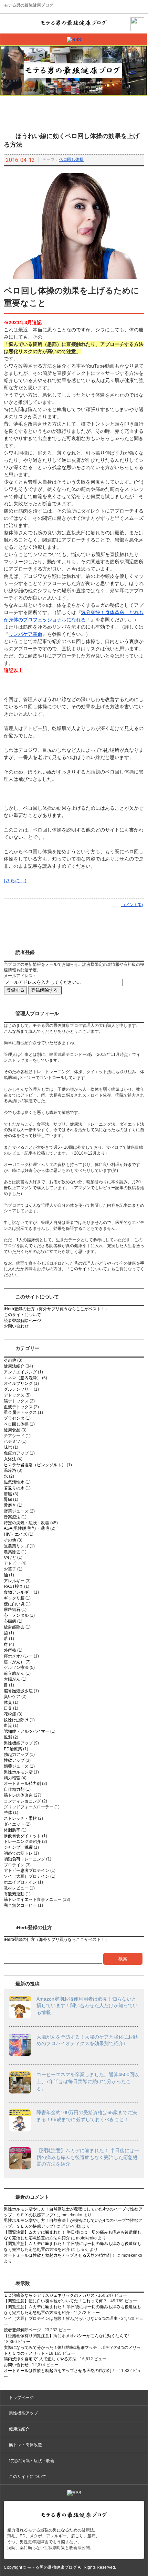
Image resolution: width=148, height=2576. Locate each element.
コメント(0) (132, 905)
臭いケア (12, 1697)
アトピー (12, 1563)
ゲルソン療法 (16, 1668)
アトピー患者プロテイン (27, 1870)
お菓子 (10, 1569)
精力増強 (12, 1778)
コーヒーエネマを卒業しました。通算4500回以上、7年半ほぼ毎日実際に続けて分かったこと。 (88, 2081)
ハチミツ (12, 1441)
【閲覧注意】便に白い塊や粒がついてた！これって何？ (55, 2301)
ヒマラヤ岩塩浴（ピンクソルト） (35, 1465)
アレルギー (14, 1581)
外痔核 (10, 1650)
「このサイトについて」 (88, 1269)
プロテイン (14, 1865)
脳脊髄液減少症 (18, 1691)
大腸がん (12, 1679)
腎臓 (8, 1499)
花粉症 (10, 1714)
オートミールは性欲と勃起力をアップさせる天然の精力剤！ (60, 2255)
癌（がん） (14, 1662)
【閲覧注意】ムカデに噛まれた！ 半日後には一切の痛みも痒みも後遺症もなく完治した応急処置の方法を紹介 (88, 2157)
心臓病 (10, 1621)
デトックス (14, 1395)
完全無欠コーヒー (20, 1905)
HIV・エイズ (15, 1534)
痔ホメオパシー (18, 1656)
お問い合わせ (16, 1326)
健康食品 (12, 1430)
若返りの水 (14, 1488)
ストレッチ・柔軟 (20, 1818)
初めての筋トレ (18, 1853)
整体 (8, 1812)
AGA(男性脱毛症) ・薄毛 (27, 1528)
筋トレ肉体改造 (18, 1795)
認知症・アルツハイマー (27, 1731)
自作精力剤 (14, 1789)
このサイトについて (22, 1315)
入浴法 (10, 1459)
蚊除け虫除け (16, 1720)
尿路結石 (12, 1610)
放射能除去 (14, 1627)
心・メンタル (16, 1615)
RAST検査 (13, 1586)
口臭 (8, 1708)
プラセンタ (14, 1418)
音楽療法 (12, 1517)
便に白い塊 (14, 1604)
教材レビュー (16, 1888)
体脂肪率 (12, 1830)
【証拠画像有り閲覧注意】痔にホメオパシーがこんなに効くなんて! (66, 2336)
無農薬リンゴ (16, 1546)
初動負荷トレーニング (24, 1859)
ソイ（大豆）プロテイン (27, 1876)
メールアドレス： (20, 976)
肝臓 (8, 1494)
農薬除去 (12, 1552)
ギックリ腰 (14, 1598)
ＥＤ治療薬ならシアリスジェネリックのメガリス (49, 2295)
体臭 (8, 1702)
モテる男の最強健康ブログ (29, 5)
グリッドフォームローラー (29, 1807)
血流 (8, 1726)
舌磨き (10, 1505)
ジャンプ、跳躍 (18, 1847)
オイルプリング (18, 1383)
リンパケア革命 (25, 634)
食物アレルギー (18, 1592)
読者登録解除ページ (22, 1321)
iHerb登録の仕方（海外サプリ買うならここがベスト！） (56, 1309)
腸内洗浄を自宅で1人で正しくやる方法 (40, 2359)
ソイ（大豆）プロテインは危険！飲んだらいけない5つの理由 (61, 2319)
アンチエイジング (20, 1372)
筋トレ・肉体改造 (25, 2445)
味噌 (8, 1447)
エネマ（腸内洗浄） (22, 1378)
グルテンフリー (18, 1389)
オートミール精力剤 (22, 1783)
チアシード (14, 1436)
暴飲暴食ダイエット (22, 1836)
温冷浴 (10, 1470)
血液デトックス (18, 1407)
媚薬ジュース (16, 1766)
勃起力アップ (16, 1754)
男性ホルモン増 (18, 1772)
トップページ (21, 2398)
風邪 (8, 1737)
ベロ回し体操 (71, 159)
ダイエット (14, 1824)
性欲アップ (14, 1760)
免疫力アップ (16, 1453)
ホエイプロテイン (20, 1882)
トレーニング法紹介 (22, 1841)
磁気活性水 (14, 1482)
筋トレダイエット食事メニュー (33, 1899)
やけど (10, 1557)
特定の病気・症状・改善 (27, 1523)
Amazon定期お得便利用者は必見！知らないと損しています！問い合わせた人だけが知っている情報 (87, 2006)
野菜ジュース (16, 1511)
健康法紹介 (14, 1366)
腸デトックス (16, 1401)
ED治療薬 (13, 1749)
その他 (10, 1360)
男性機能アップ (18, 1743)
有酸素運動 (14, 1894)
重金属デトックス (20, 1412)
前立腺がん (14, 1673)
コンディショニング (22, 1801)
